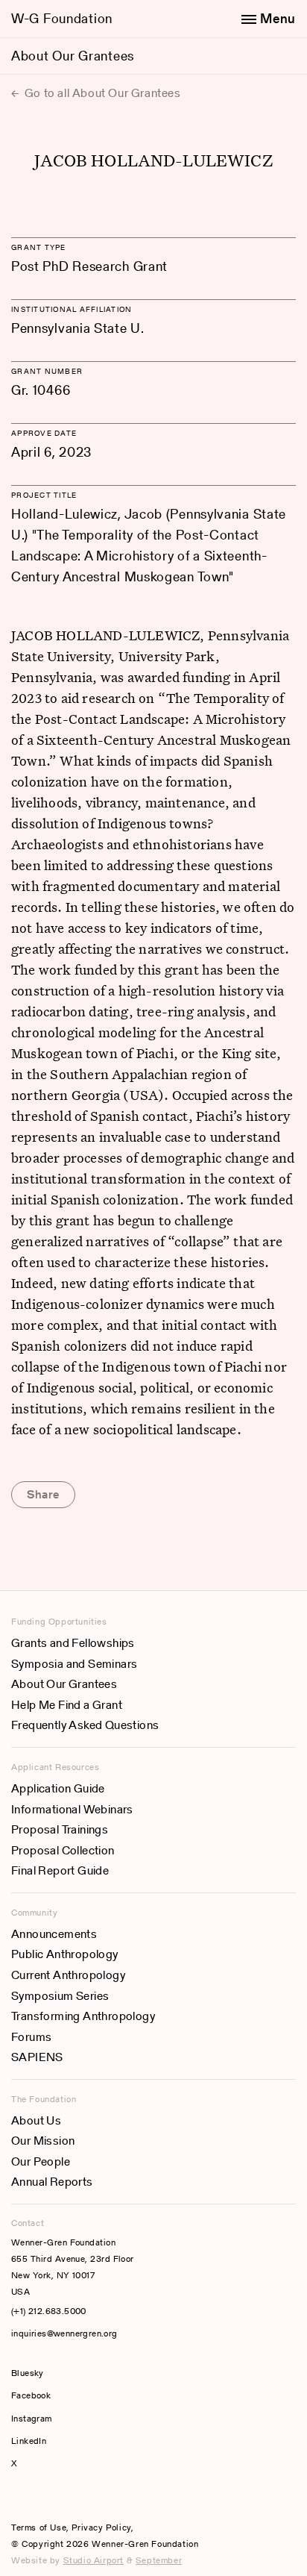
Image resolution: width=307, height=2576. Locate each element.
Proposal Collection (63, 1850)
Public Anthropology (65, 1954)
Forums (31, 2037)
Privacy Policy (101, 2527)
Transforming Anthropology (83, 2016)
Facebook (31, 2395)
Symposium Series (60, 1996)
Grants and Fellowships (73, 1643)
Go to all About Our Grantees (101, 93)
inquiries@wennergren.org (64, 2333)
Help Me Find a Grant (67, 1705)
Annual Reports (52, 2182)
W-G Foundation (62, 18)
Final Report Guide (60, 1870)
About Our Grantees (73, 56)
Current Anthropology (68, 1975)
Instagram (32, 2418)
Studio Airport (94, 2560)
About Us (36, 2120)
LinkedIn (29, 2441)
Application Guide (58, 1788)
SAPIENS (37, 2057)
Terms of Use (39, 2527)
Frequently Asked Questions (85, 1725)
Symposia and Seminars (74, 1664)
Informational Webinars (72, 1809)
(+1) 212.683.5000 (49, 2311)
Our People (41, 2161)
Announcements (54, 1934)
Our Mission (43, 2141)
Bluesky (72, 2373)
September (159, 2560)
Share (43, 1494)
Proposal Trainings (60, 1829)
